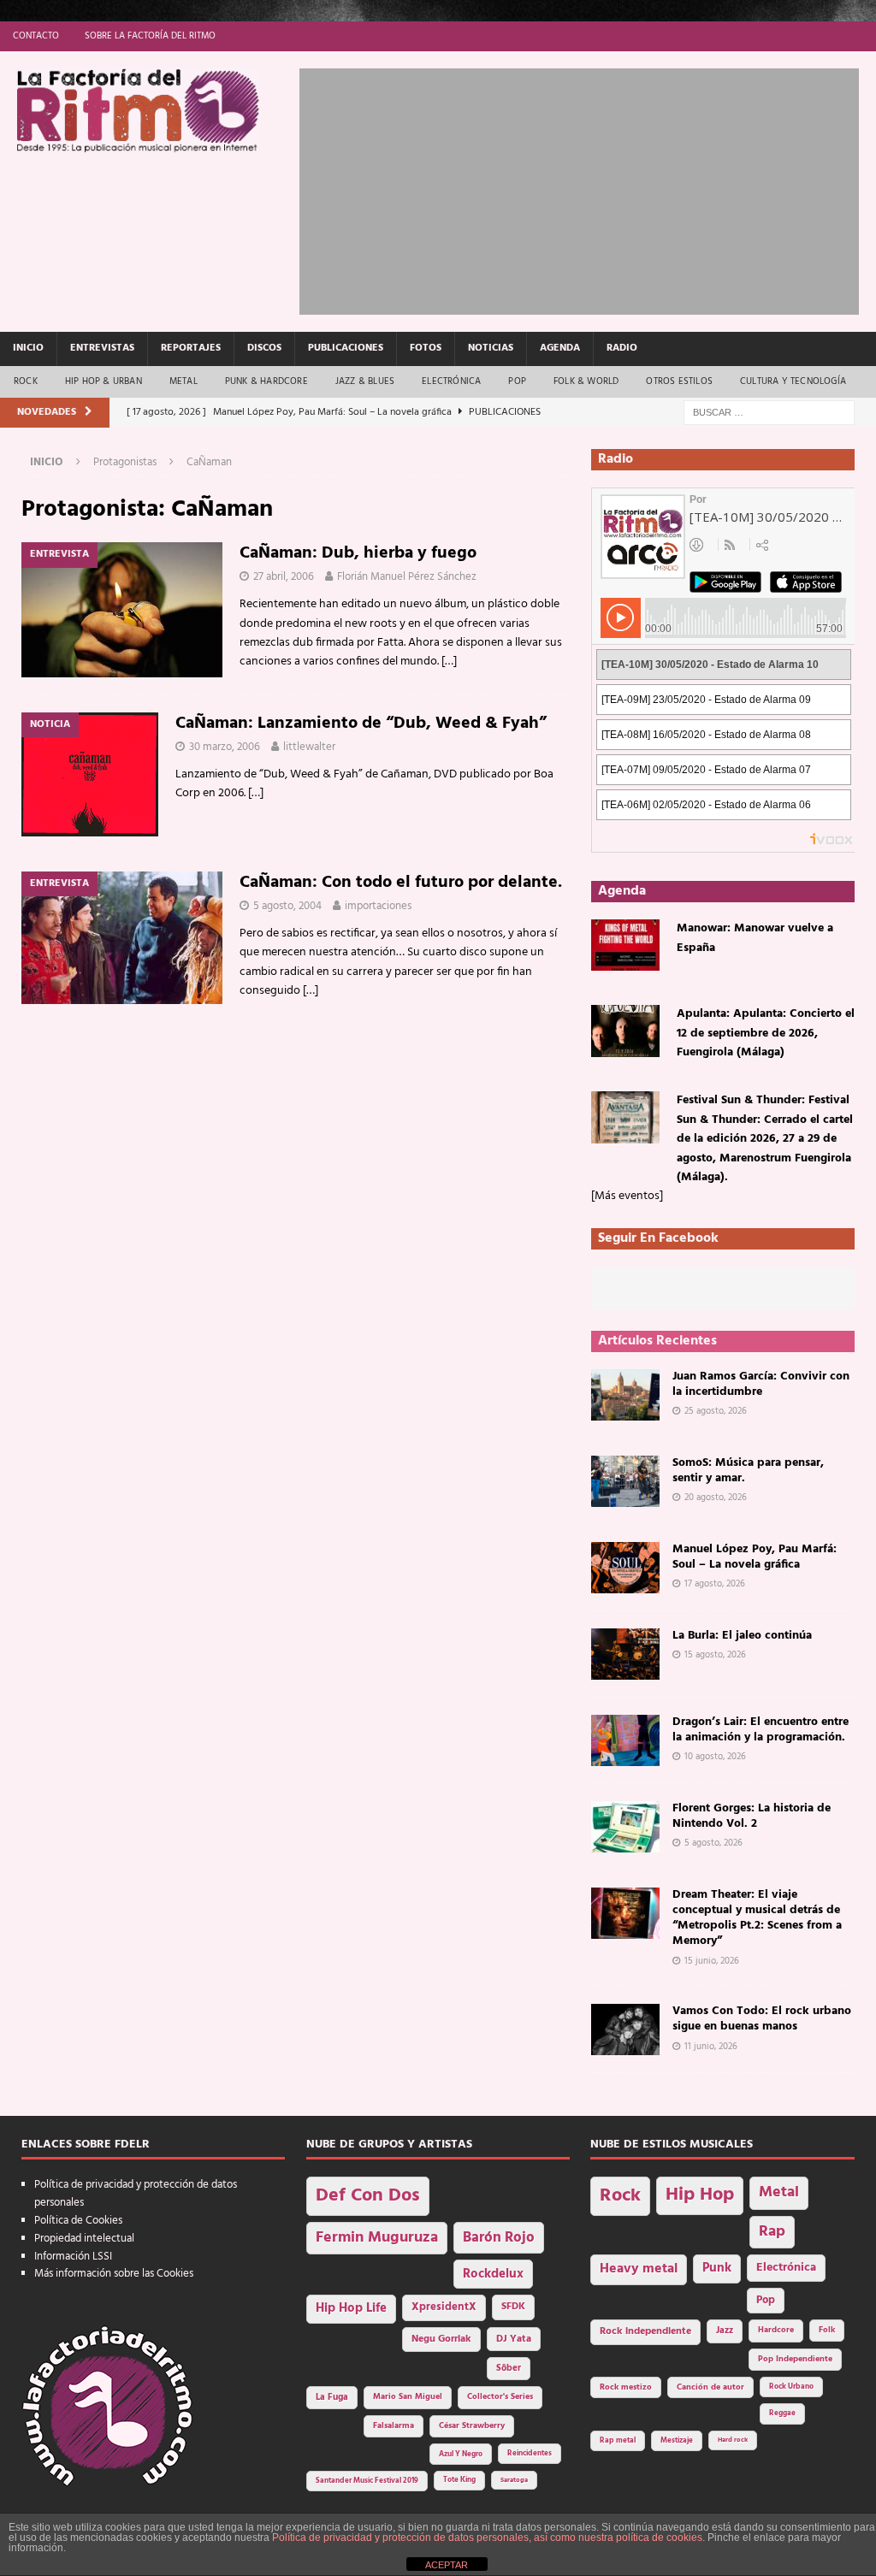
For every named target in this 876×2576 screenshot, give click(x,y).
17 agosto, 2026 (715, 1584)
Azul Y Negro (461, 2454)
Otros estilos (679, 381)
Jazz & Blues (365, 381)
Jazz (725, 2331)
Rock (26, 381)
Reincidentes (530, 2454)
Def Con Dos (368, 2196)
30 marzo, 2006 (225, 747)
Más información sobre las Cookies (114, 2274)
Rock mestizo (626, 2387)
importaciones (378, 906)
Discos (264, 348)
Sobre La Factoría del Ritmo (150, 36)
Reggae (782, 2413)
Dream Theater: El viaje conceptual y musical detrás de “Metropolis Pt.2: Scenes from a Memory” (757, 1918)
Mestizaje (677, 2441)
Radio (622, 348)
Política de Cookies (78, 2221)
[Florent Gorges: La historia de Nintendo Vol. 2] (625, 1827)
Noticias (491, 348)
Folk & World (586, 381)
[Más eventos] (627, 1196)
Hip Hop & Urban (104, 381)
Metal (183, 381)
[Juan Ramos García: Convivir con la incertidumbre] (625, 1395)
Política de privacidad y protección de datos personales (136, 2194)
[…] (449, 662)
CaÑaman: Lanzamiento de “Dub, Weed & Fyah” (361, 724)
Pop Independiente (795, 2359)
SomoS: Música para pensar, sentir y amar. (748, 1471)
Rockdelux (493, 2274)
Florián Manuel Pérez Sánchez (407, 577)
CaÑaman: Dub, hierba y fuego (358, 553)
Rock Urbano (791, 2387)
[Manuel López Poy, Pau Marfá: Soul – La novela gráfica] (625, 1568)
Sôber (509, 2369)
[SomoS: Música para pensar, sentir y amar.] (625, 1481)
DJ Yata (514, 2339)
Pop (517, 381)
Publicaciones (346, 348)
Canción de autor (710, 2387)
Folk (827, 2330)
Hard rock (733, 2440)
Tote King (459, 2480)
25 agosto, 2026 (716, 1411)
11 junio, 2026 (711, 2047)
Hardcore (776, 2330)
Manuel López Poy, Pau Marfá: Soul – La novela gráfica (755, 1557)
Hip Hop (700, 2195)
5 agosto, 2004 (287, 906)
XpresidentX (444, 2307)
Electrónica (451, 381)
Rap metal (618, 2440)
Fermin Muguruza (377, 2238)
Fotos (426, 348)
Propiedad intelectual (84, 2239)
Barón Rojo (499, 2238)
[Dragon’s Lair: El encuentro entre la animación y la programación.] (625, 1740)
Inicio (28, 348)
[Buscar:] (769, 413)
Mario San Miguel (408, 2397)
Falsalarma (394, 2426)
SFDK (513, 2307)
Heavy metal (639, 2269)
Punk (717, 2268)
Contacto (36, 36)
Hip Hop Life (351, 2309)
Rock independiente (645, 2331)
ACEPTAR (447, 2565)
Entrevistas (102, 348)
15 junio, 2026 (712, 1961)
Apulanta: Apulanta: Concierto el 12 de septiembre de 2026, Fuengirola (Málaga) (766, 1033)
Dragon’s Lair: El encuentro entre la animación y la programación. (761, 1730)
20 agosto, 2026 (716, 1498)
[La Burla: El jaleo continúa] (625, 1654)
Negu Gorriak (441, 2339)
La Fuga (332, 2398)
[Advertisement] (588, 188)
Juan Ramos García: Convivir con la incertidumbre (761, 1384)
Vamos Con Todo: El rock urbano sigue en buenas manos (762, 2019)
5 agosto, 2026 (713, 1843)
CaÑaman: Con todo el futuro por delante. (401, 883)
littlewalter (309, 747)
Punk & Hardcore (266, 381)
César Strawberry (472, 2426)
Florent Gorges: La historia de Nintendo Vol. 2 (752, 1816)
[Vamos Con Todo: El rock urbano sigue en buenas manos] (625, 2029)
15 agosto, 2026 (715, 1655)
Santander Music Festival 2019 (367, 2481)
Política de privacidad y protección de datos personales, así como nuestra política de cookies (487, 2538)
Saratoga (514, 2480)
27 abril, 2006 (284, 577)
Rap (772, 2232)
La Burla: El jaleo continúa (742, 1636)
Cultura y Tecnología (793, 381)
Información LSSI (73, 2257)
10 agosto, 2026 (715, 1757)
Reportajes (191, 348)
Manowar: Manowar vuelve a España (755, 938)
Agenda (560, 348)
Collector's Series (500, 2397)
